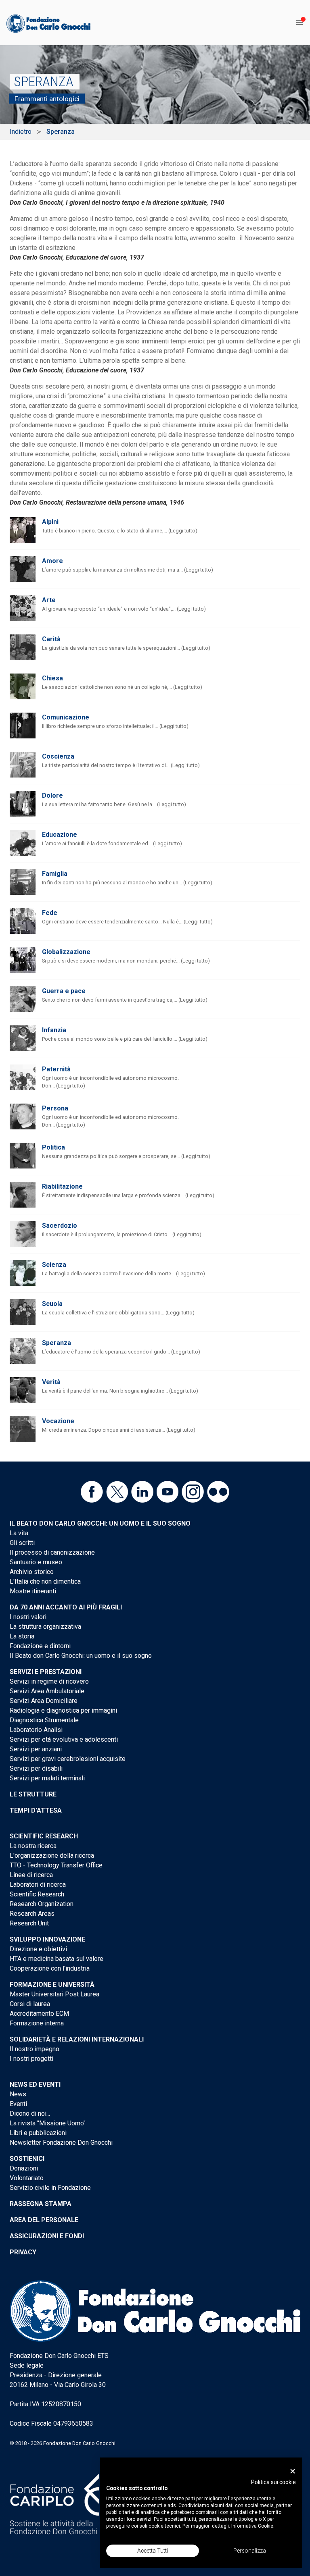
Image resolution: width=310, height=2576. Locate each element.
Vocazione (58, 1421)
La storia (22, 1636)
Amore (52, 561)
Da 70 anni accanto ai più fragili (66, 1607)
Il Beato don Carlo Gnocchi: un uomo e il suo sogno (100, 1523)
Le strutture (33, 1794)
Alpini (50, 522)
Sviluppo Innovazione (47, 1939)
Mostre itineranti (33, 1591)
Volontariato (27, 2178)
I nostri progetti (31, 2059)
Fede (50, 913)
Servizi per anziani (36, 1749)
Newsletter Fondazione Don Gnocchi (61, 2143)
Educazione (60, 835)
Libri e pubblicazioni (38, 2133)
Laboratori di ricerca (38, 1885)
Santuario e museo (36, 1562)
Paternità (56, 1069)
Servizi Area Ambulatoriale (47, 1691)
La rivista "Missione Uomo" (48, 2123)
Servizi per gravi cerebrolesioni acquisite (68, 1759)
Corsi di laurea (30, 2004)
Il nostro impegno (35, 2049)
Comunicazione (66, 717)
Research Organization (42, 1904)
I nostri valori (28, 1617)
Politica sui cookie (273, 2482)
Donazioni (24, 2168)
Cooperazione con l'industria (50, 1968)
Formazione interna (37, 2023)
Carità (51, 639)
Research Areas (32, 1914)
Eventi (18, 2104)
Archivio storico (32, 1572)
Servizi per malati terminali (47, 1778)
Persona (55, 1108)
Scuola (52, 1304)
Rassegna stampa (41, 2204)
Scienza (54, 1265)
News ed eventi (35, 2084)
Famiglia (55, 874)
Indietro (21, 132)
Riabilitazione (62, 1186)
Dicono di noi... (30, 2113)
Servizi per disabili (36, 1768)
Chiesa (52, 678)
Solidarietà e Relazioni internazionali (77, 2039)
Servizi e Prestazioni (46, 1672)
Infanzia (54, 1030)
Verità (51, 1382)
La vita (19, 1533)
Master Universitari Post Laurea (54, 1994)
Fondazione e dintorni (40, 1646)
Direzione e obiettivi (38, 1949)
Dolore (52, 795)
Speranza (57, 1343)
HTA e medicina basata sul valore (57, 1959)
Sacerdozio (60, 1226)
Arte (49, 600)
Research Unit (29, 1923)
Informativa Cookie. (253, 2526)
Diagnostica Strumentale (44, 1720)
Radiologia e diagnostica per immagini (63, 1710)
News (18, 2094)
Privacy (23, 2252)
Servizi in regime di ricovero (49, 1681)
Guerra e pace (64, 991)
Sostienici (27, 2159)
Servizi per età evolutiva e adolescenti (64, 1739)
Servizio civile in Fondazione (50, 2188)
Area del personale (44, 2220)
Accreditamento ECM (39, 2014)
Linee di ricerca (31, 1875)
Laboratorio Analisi (36, 1730)
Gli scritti (22, 1543)
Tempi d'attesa (36, 1810)
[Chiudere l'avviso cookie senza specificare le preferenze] (293, 2471)
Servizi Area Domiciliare (44, 1701)
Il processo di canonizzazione (52, 1552)
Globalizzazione (66, 952)
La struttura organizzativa (45, 1627)
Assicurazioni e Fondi (47, 2236)
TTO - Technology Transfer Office (56, 1865)
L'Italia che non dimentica (45, 1581)
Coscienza (58, 756)
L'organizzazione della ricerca (52, 1856)
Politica (53, 1147)
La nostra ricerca (33, 1846)
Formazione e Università (52, 1984)
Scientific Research (44, 1836)
